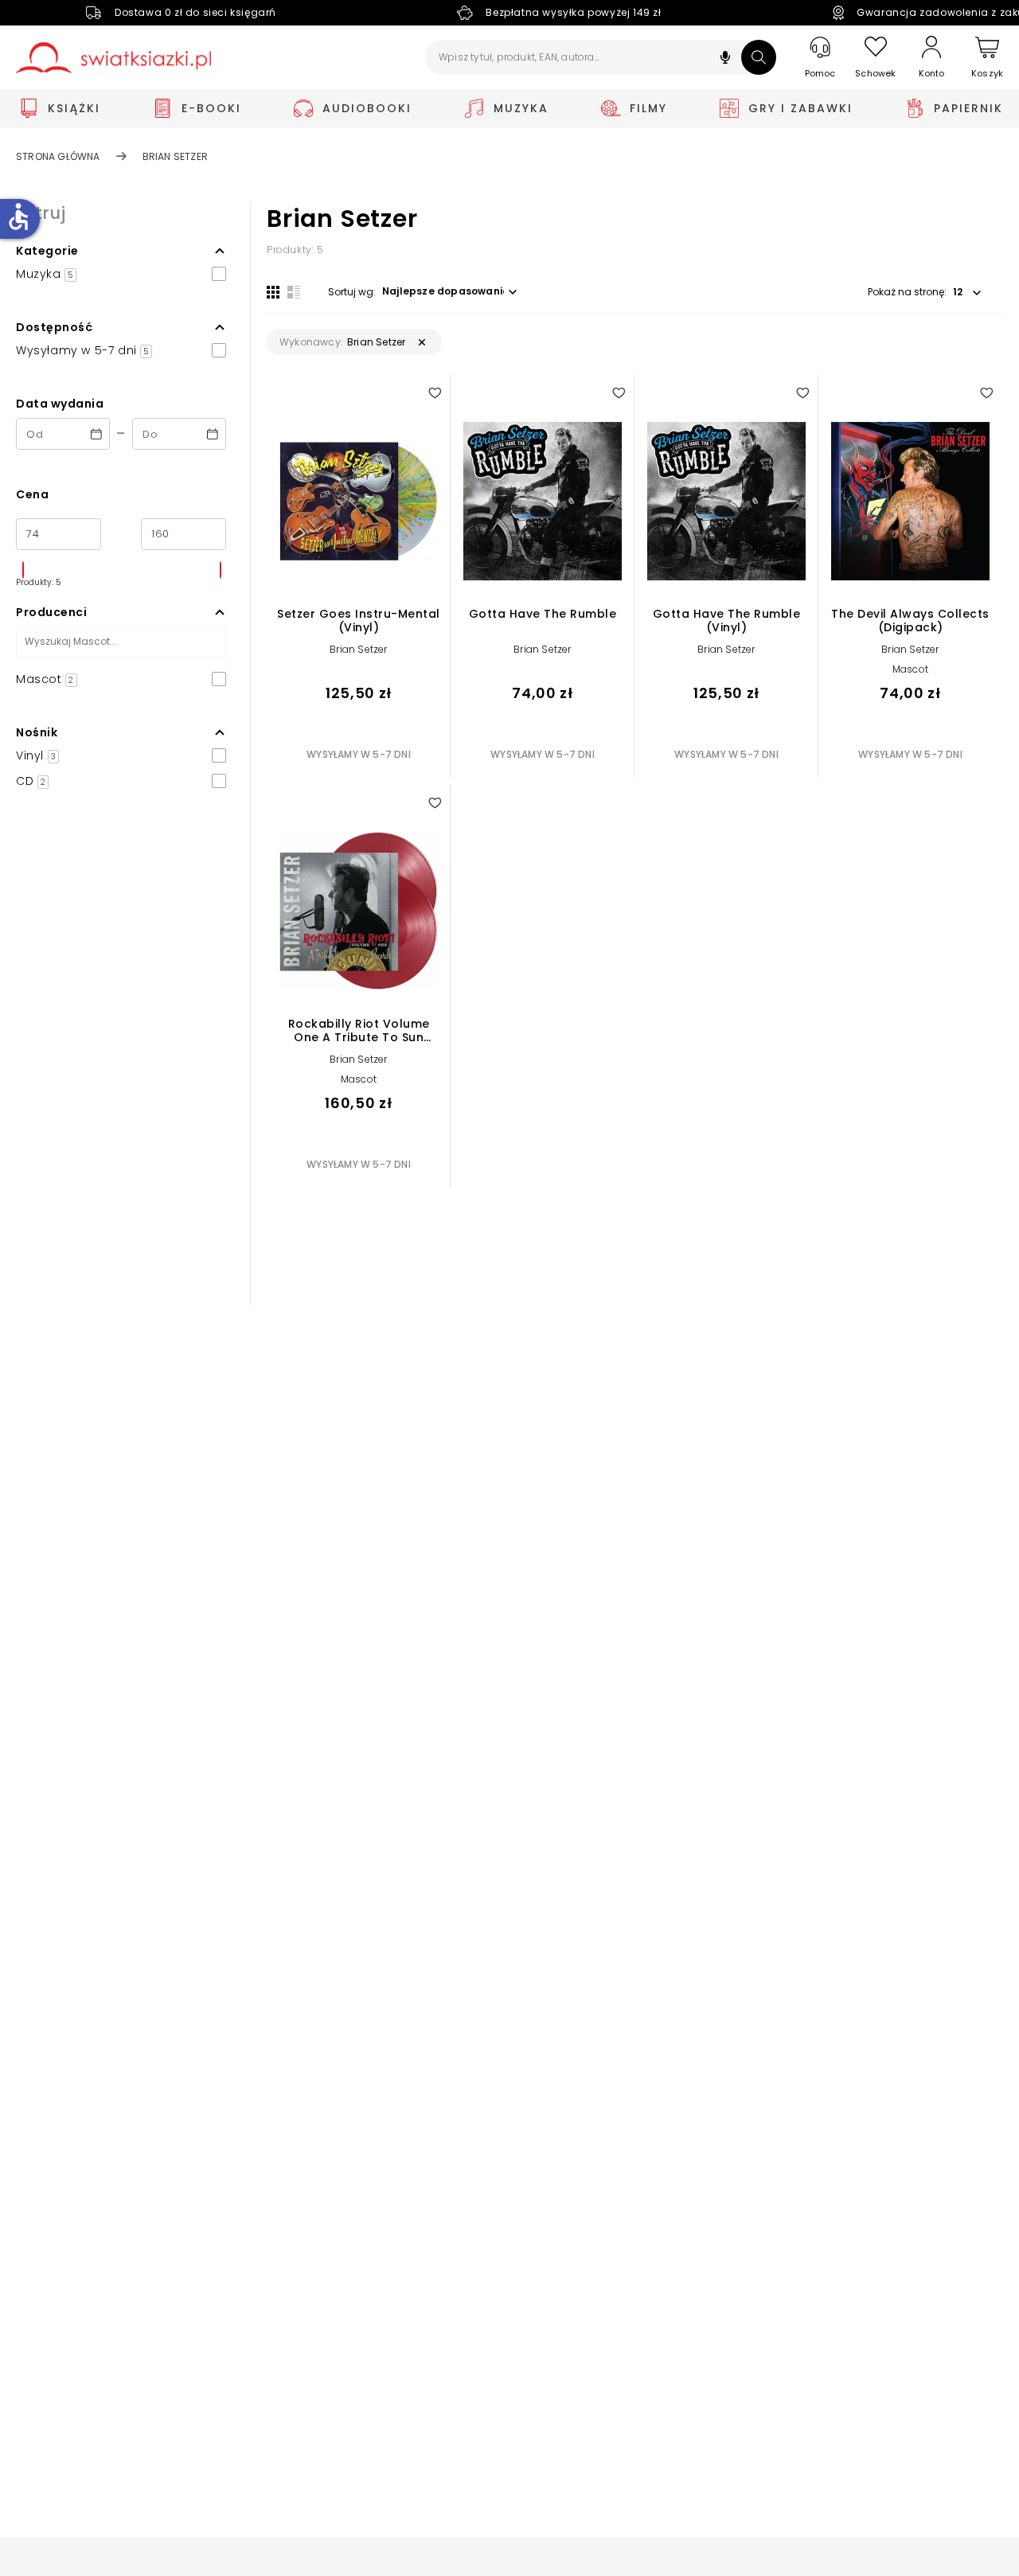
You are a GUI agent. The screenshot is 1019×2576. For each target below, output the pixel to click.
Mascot (910, 669)
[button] (725, 59)
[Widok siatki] (273, 292)
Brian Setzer (358, 649)
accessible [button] (18, 217)
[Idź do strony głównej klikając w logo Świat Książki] (113, 58)
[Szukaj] (759, 57)
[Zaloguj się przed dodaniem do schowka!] (435, 392)
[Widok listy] (294, 292)
